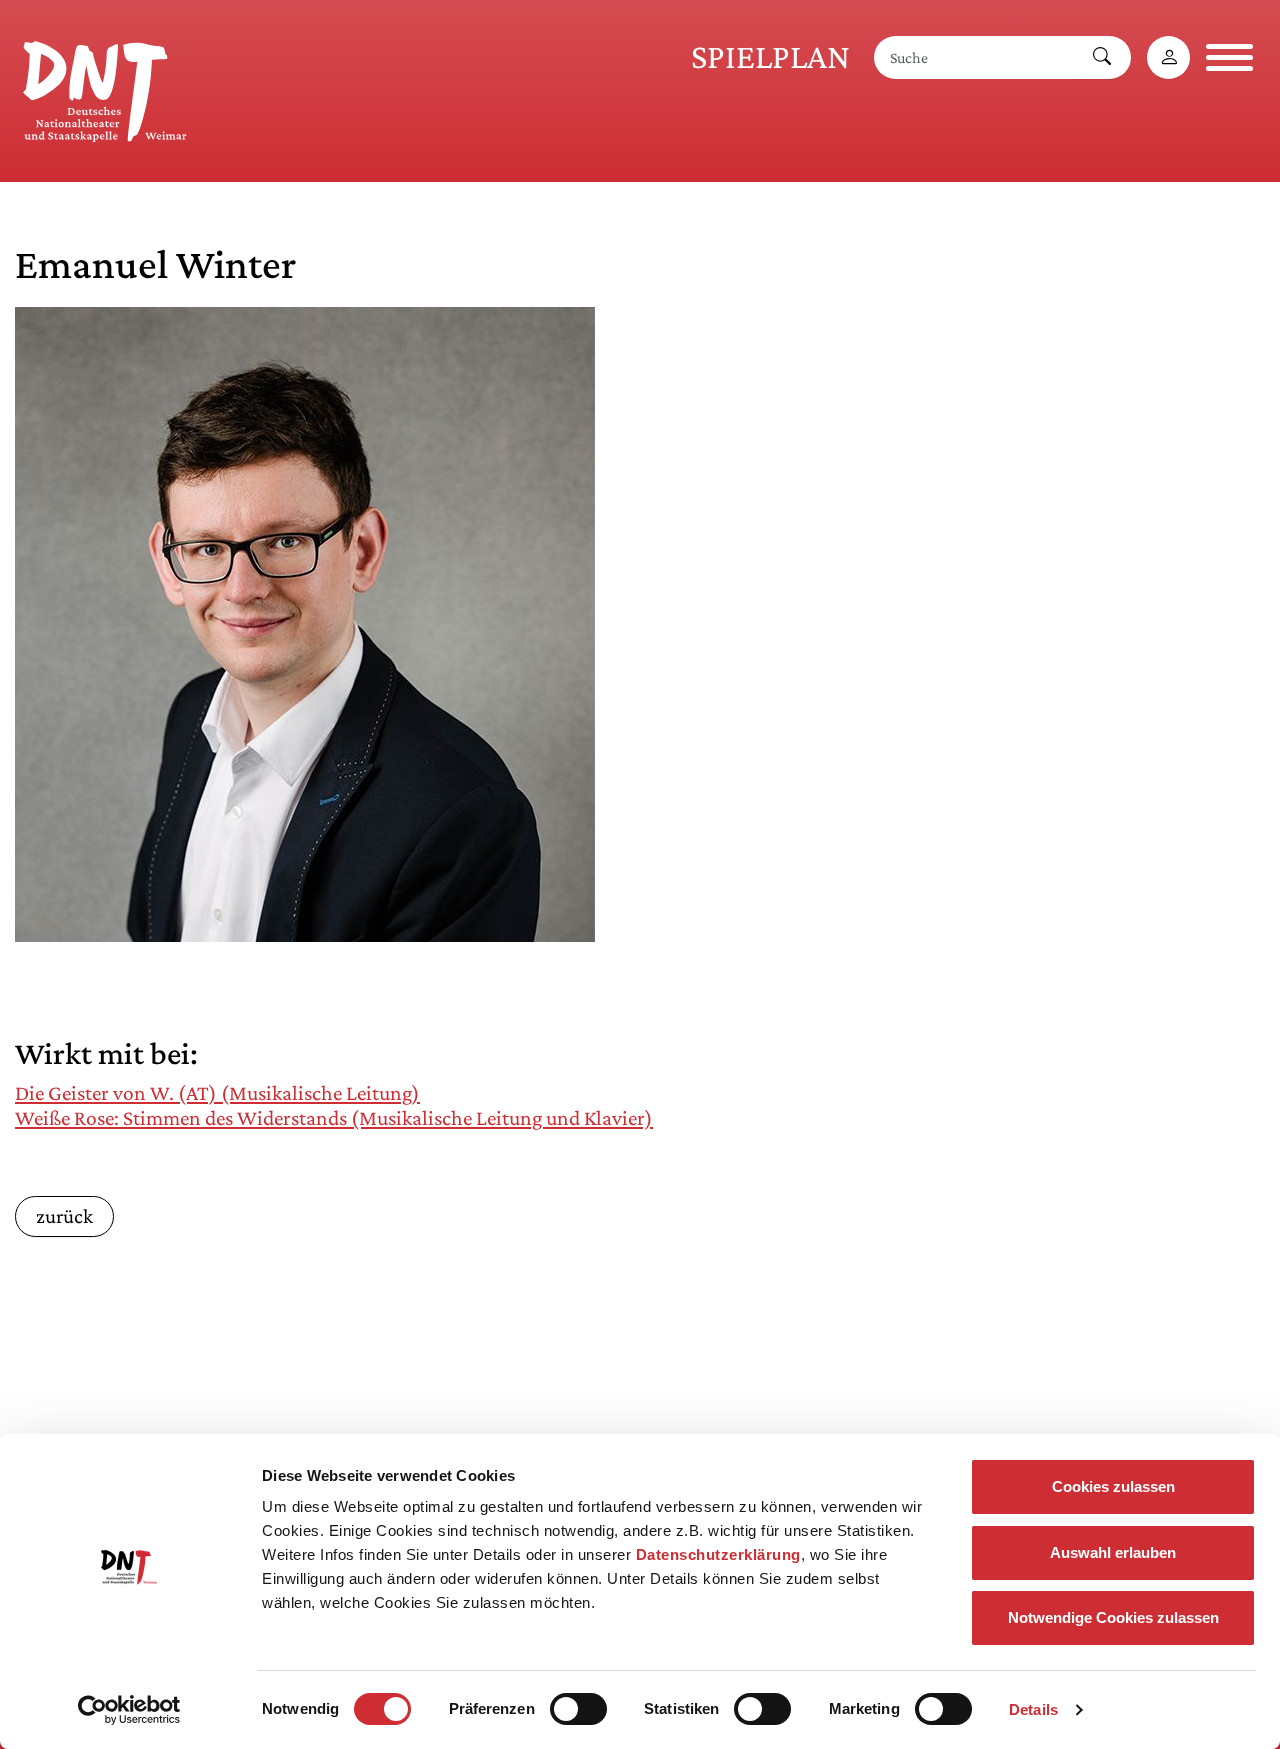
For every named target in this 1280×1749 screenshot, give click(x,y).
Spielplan (770, 56)
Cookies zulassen (1113, 1486)
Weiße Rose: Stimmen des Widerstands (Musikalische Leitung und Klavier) (334, 1118)
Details (1033, 1709)
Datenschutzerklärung (718, 1554)
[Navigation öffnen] (1229, 57)
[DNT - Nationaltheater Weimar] (105, 88)
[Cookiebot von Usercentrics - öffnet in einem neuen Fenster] (129, 1710)
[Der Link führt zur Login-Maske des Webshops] (1168, 57)
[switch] (578, 1709)
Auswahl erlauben (1113, 1552)
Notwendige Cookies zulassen (1113, 1617)
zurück (64, 1215)
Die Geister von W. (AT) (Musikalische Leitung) (217, 1093)
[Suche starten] (1102, 57)
